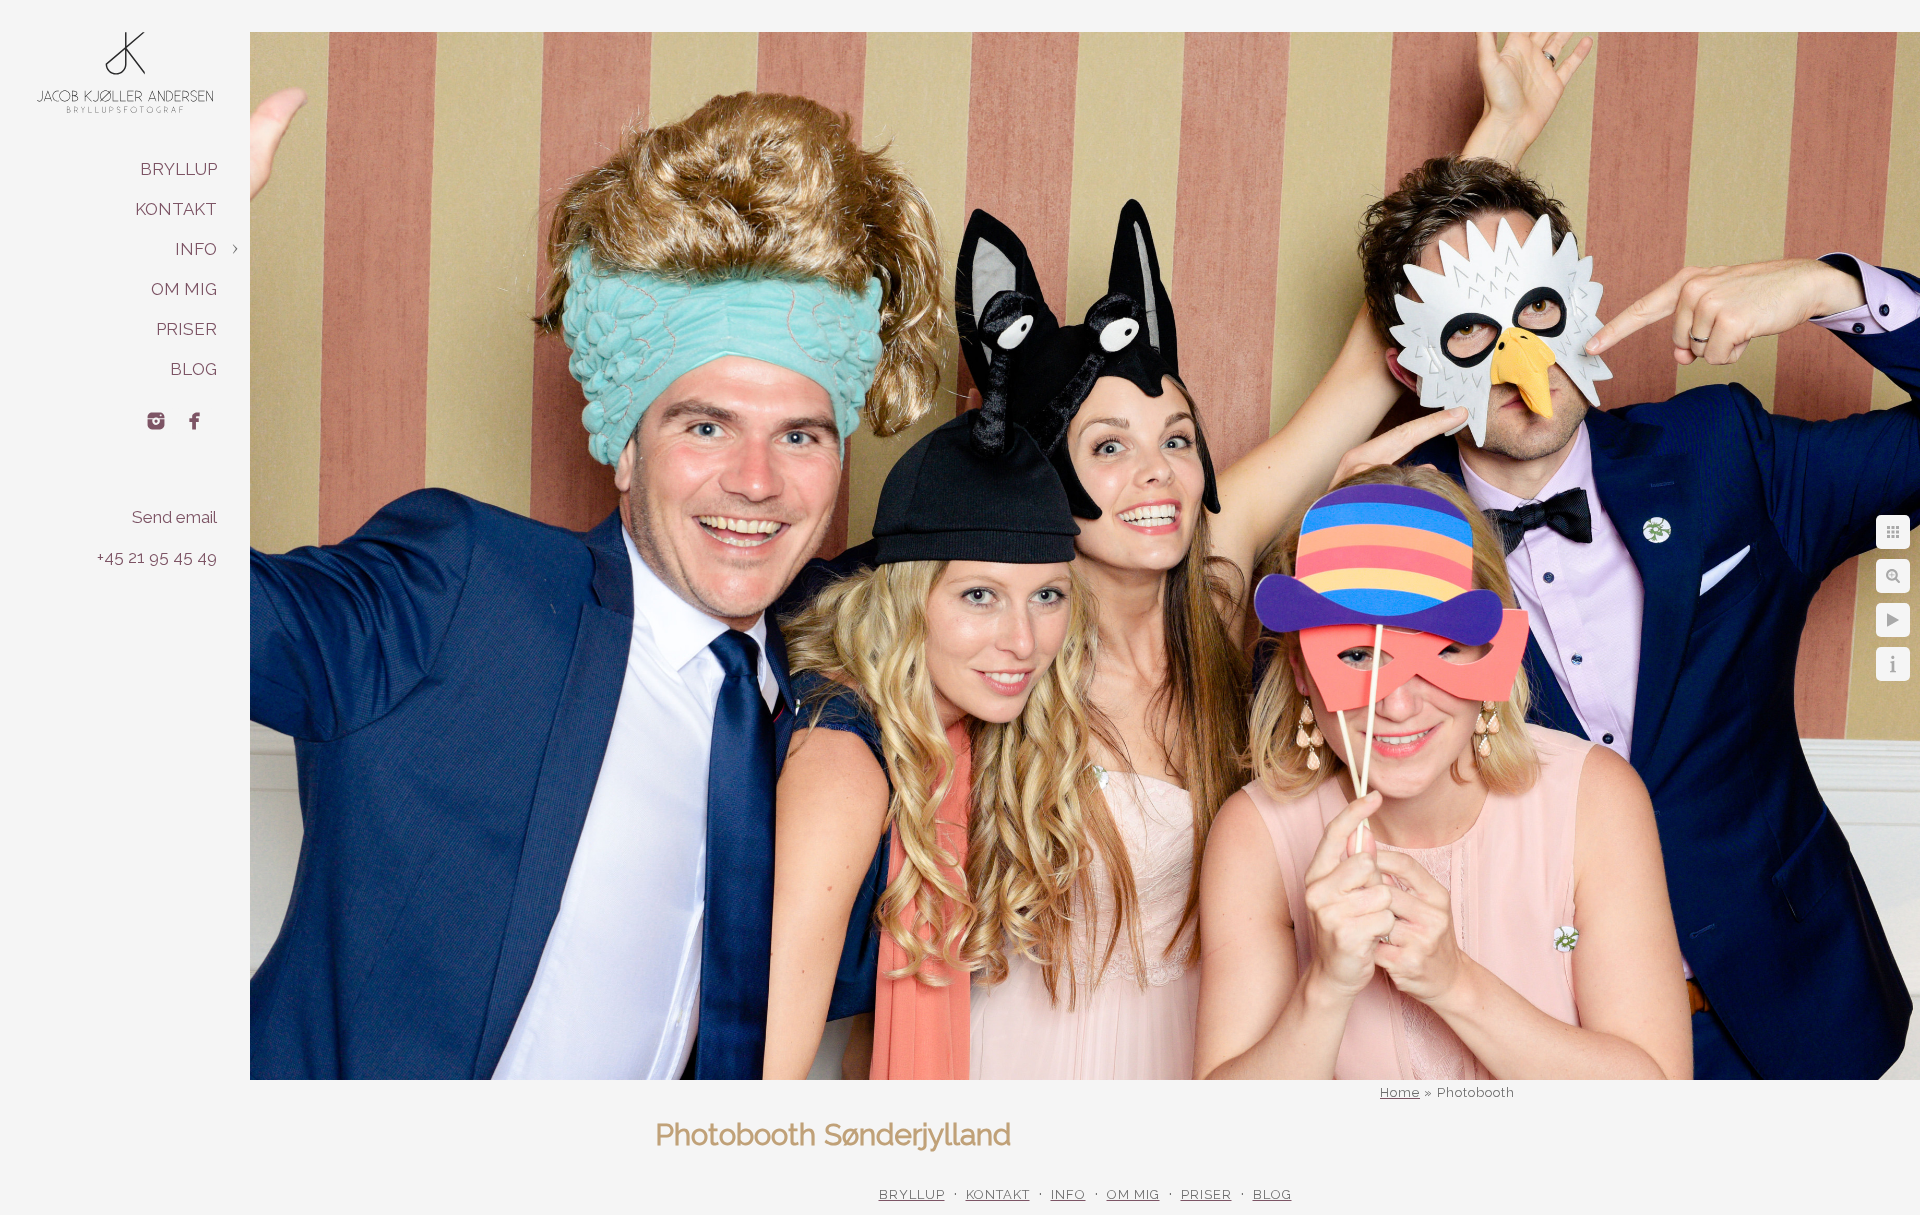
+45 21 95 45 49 (157, 557)
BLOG (193, 369)
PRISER (186, 329)
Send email (174, 517)
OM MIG (184, 289)
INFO (196, 249)
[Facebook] (195, 421)
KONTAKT (176, 209)
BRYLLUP (178, 169)
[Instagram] (156, 421)
